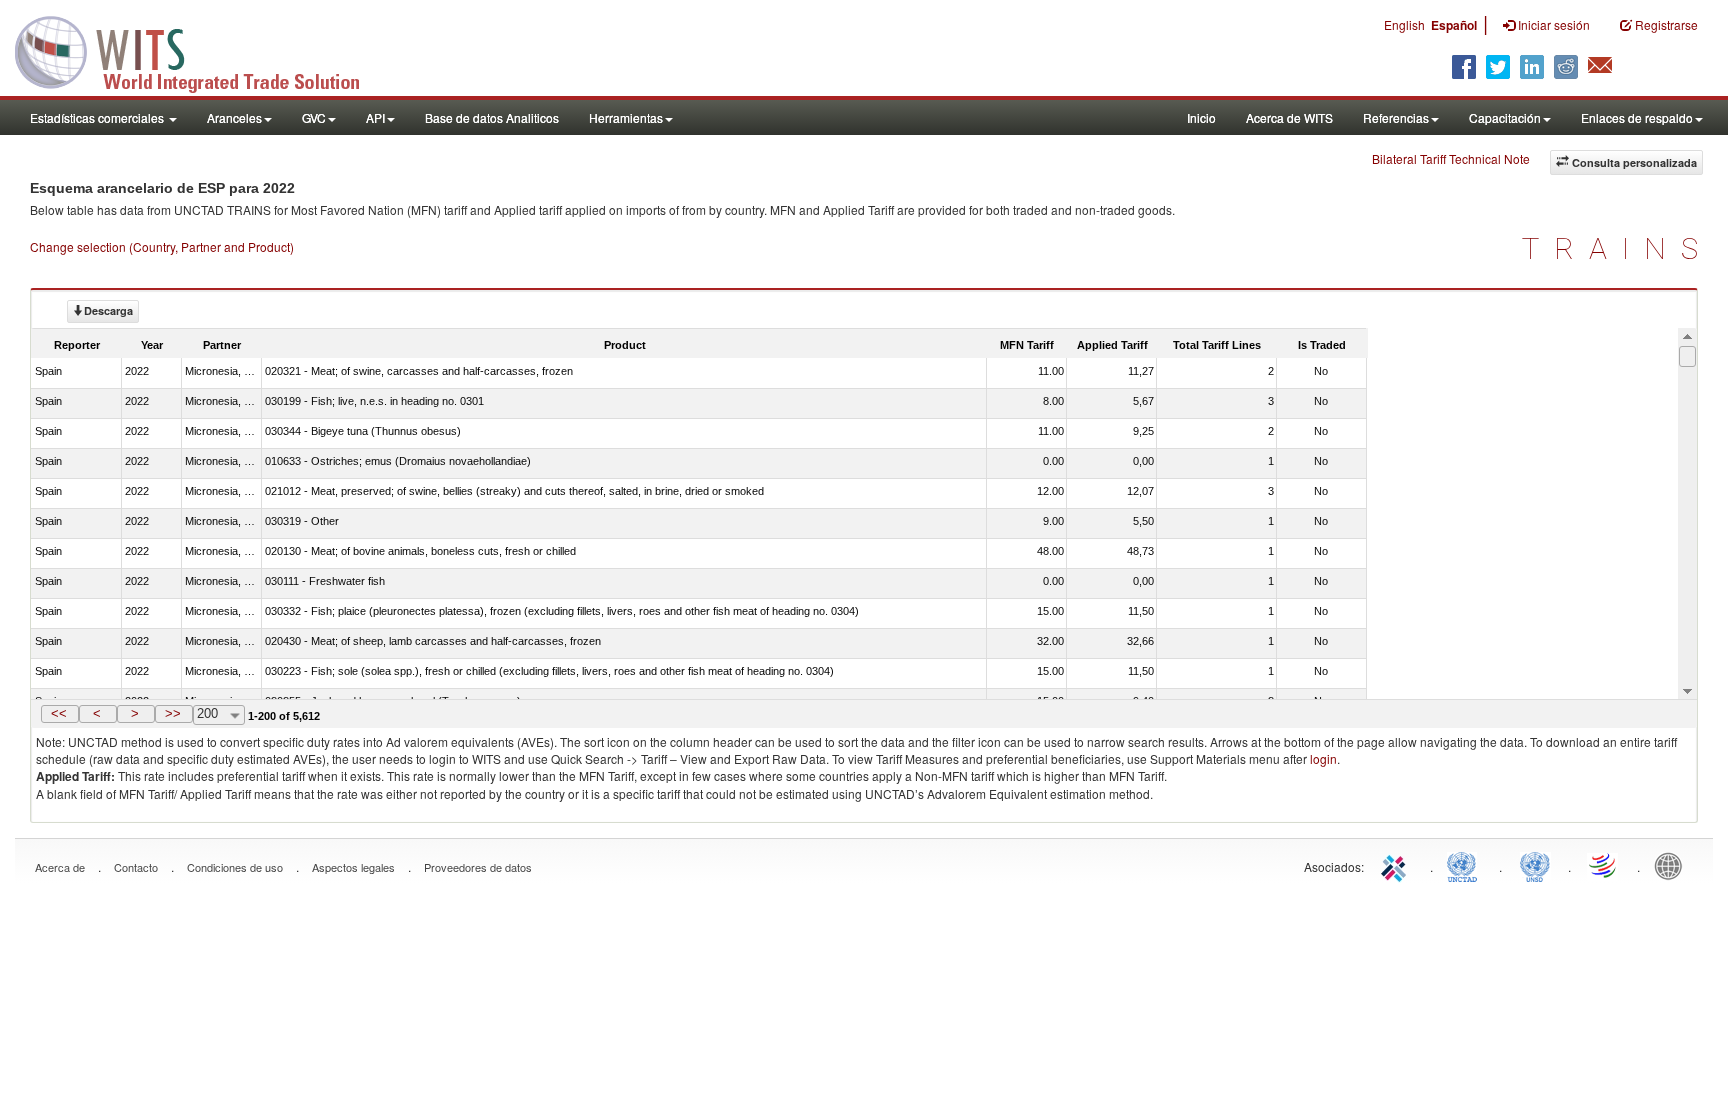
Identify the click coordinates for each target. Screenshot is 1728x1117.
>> (173, 713)
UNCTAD (1466, 865)
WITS (200, 50)
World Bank (1673, 865)
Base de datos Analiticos (492, 117)
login (1323, 758)
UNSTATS (1535, 865)
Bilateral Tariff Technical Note (1451, 158)
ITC (1397, 865)
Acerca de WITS (1289, 117)
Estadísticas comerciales (98, 117)
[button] (60, 714)
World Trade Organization (1604, 865)
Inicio (1201, 117)
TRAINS (1617, 248)
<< (59, 713)
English (1404, 24)
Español (1454, 25)
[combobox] (219, 715)
